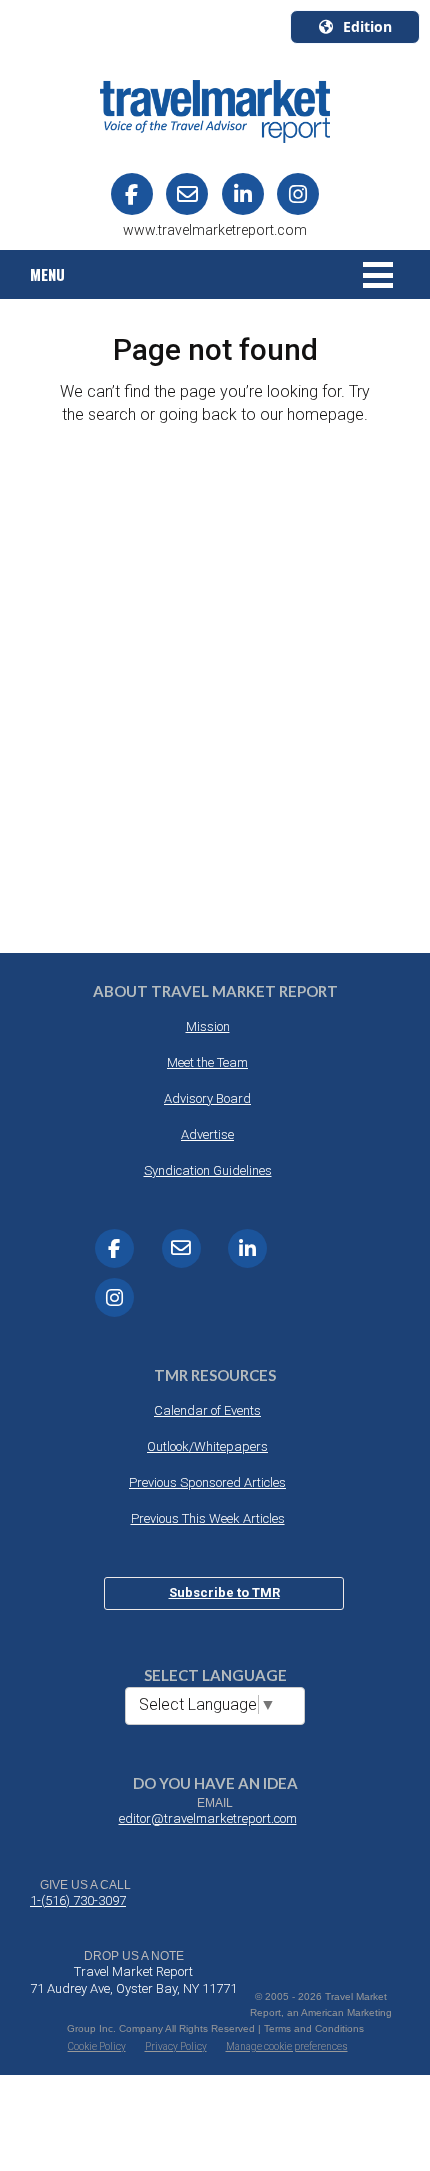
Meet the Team (207, 1062)
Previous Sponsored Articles (207, 1482)
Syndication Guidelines (208, 1170)
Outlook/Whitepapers (207, 1446)
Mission (208, 1026)
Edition (367, 26)
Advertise (207, 1134)
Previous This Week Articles (208, 1518)
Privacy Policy (176, 2046)
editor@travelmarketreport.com (208, 1818)
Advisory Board (207, 1098)
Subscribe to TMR (224, 1592)
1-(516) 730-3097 (78, 1900)
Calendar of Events (207, 1410)
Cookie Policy (97, 2046)
